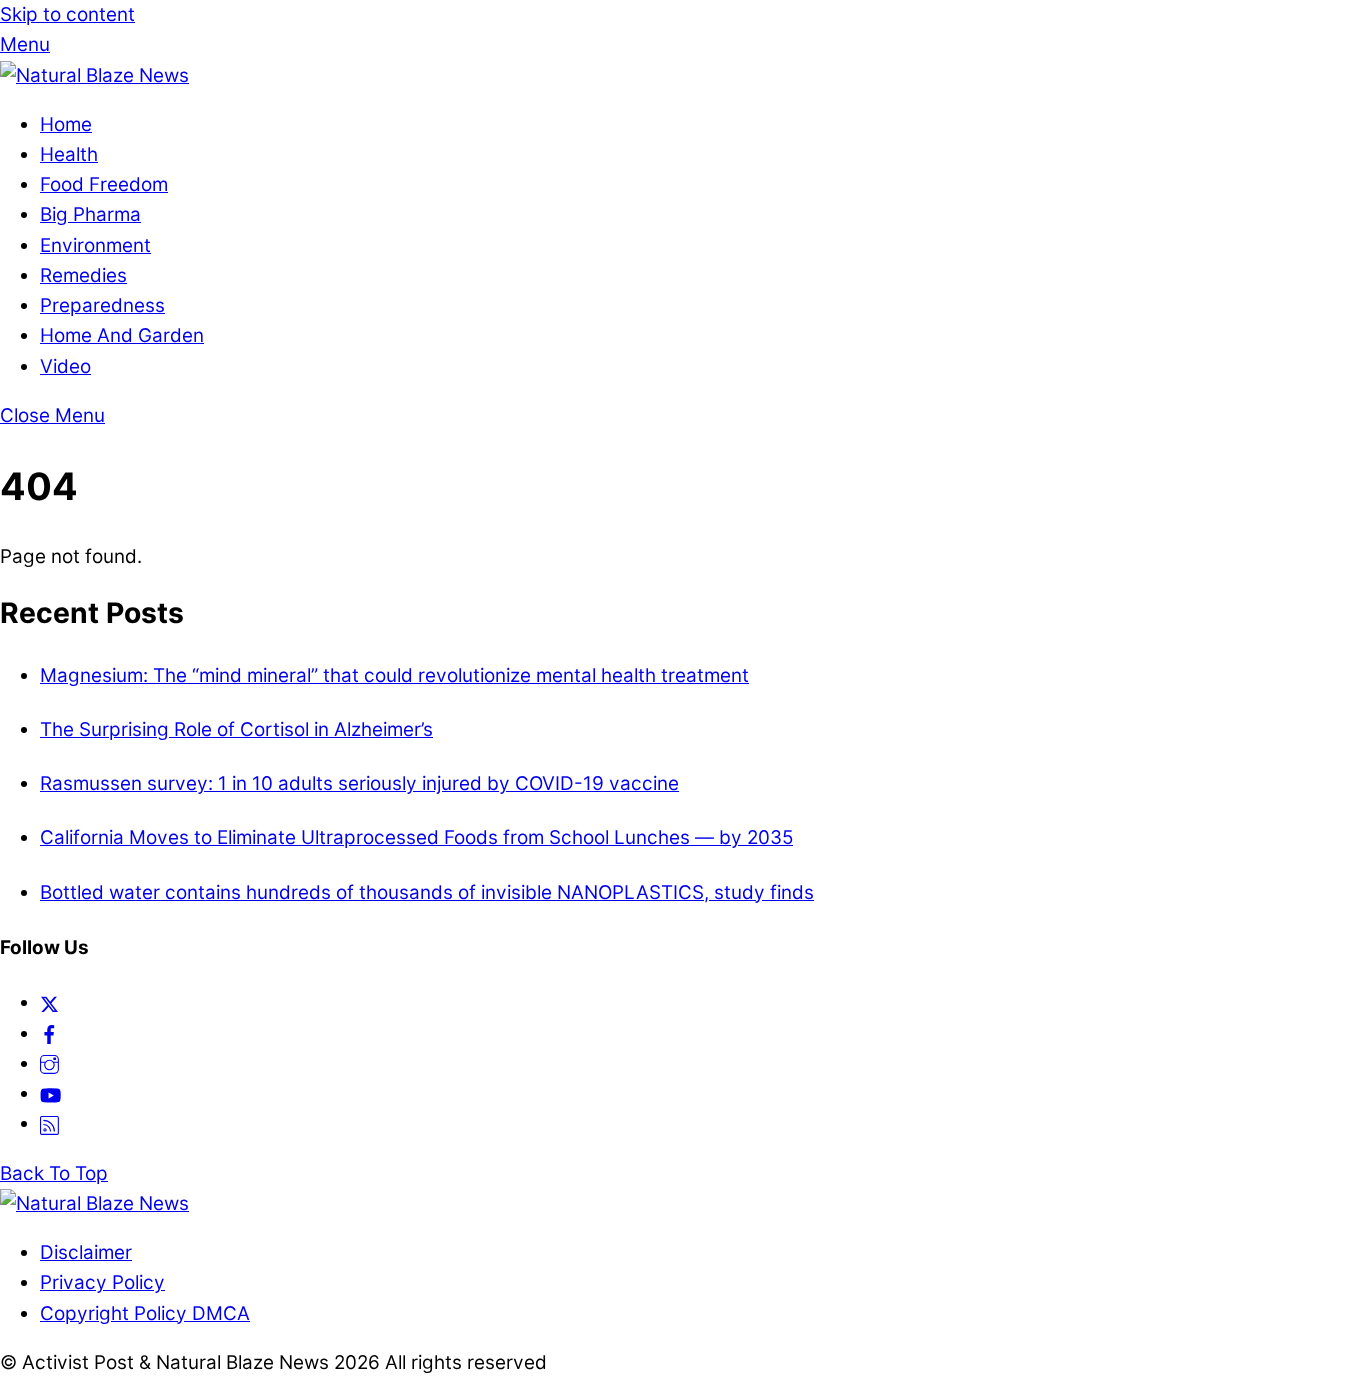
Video (65, 366)
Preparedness (102, 305)
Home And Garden (122, 335)
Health (69, 154)
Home (66, 124)
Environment (95, 245)
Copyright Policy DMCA (145, 1313)
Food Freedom (104, 184)
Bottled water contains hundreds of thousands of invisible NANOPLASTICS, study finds (427, 892)
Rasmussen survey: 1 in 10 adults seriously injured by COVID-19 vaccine (359, 783)
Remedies (83, 275)
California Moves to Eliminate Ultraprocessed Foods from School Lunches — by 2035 (416, 837)
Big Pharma (90, 214)
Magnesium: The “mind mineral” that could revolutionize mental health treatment (394, 675)
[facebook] (49, 1033)
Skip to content (67, 14)
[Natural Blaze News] (94, 75)
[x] (49, 1002)
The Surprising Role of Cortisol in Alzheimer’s (236, 729)
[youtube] (50, 1093)
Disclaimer (86, 1252)
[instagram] (49, 1063)
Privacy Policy (102, 1282)
